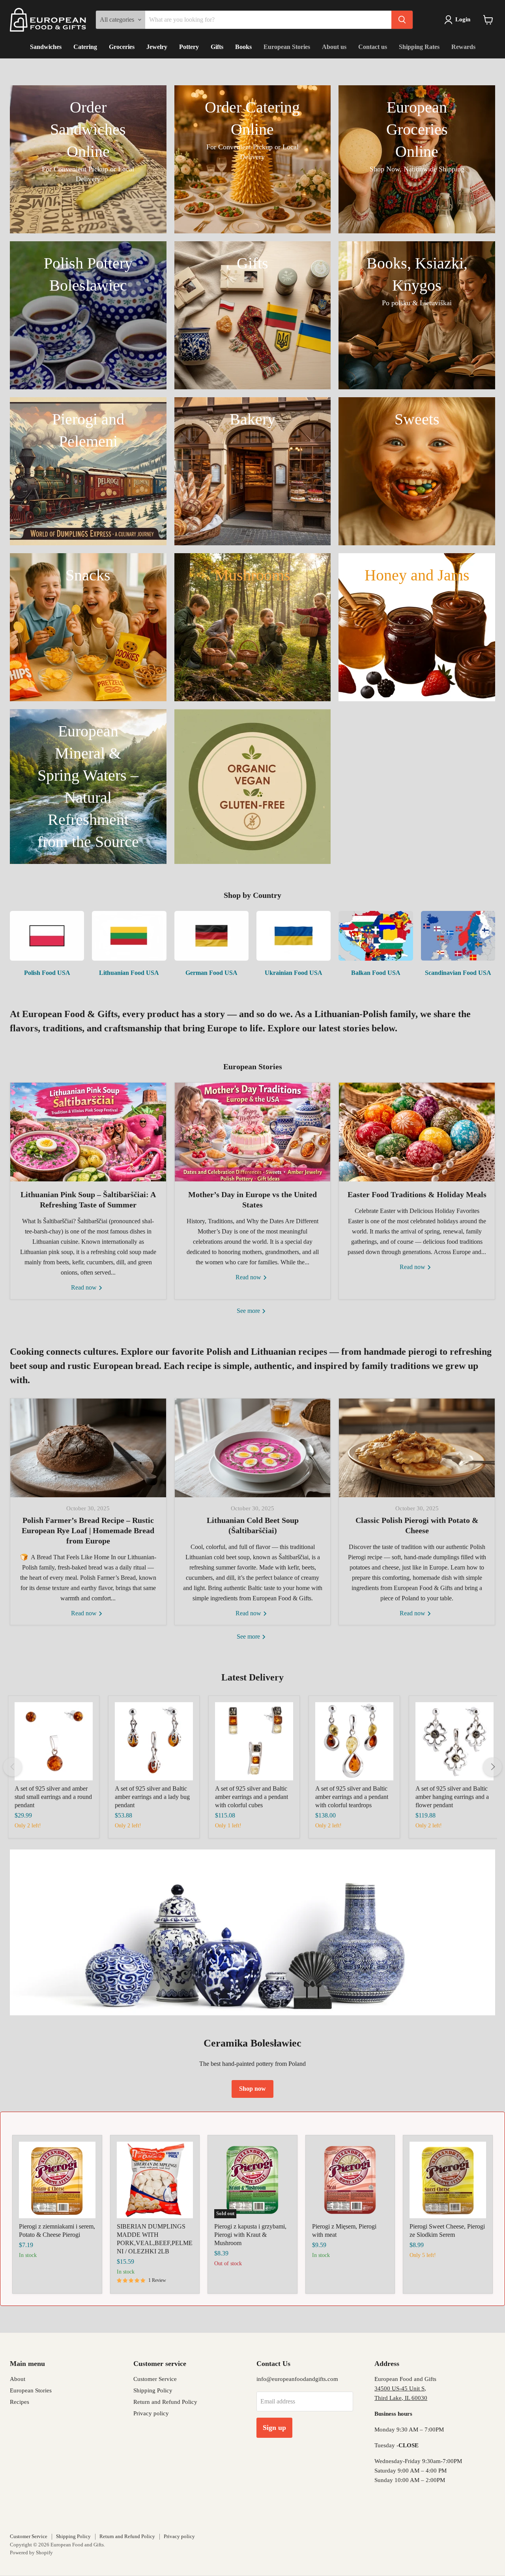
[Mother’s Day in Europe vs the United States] (253, 1132)
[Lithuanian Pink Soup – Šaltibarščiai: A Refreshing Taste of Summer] (88, 1132)
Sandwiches (46, 47)
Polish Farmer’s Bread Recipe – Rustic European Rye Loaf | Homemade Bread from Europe (88, 1530)
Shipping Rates (419, 47)
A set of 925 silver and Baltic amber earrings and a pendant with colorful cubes (252, 1797)
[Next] (492, 1767)
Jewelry (157, 47)
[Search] (402, 20)
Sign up (274, 2428)
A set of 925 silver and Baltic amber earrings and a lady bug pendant (152, 1797)
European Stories (287, 47)
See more (249, 1311)
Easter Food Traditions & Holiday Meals (417, 1194)
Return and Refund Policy (165, 2402)
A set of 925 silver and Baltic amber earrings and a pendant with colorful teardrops (352, 1797)
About (18, 2379)
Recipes (20, 2402)
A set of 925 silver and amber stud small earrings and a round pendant (53, 1797)
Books (243, 47)
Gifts (217, 47)
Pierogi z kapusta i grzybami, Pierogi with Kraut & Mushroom (250, 2235)
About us (334, 47)
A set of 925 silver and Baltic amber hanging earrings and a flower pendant (452, 1797)
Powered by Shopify (31, 2553)
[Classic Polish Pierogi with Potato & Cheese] (417, 1448)
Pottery (189, 47)
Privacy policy (151, 2413)
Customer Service (155, 2379)
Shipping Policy (153, 2390)
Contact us (373, 47)
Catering (85, 47)
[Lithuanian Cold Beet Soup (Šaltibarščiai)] (253, 1448)
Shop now (252, 2089)
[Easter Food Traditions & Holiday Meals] (417, 1132)
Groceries (122, 47)
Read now (85, 1287)
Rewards (463, 47)
